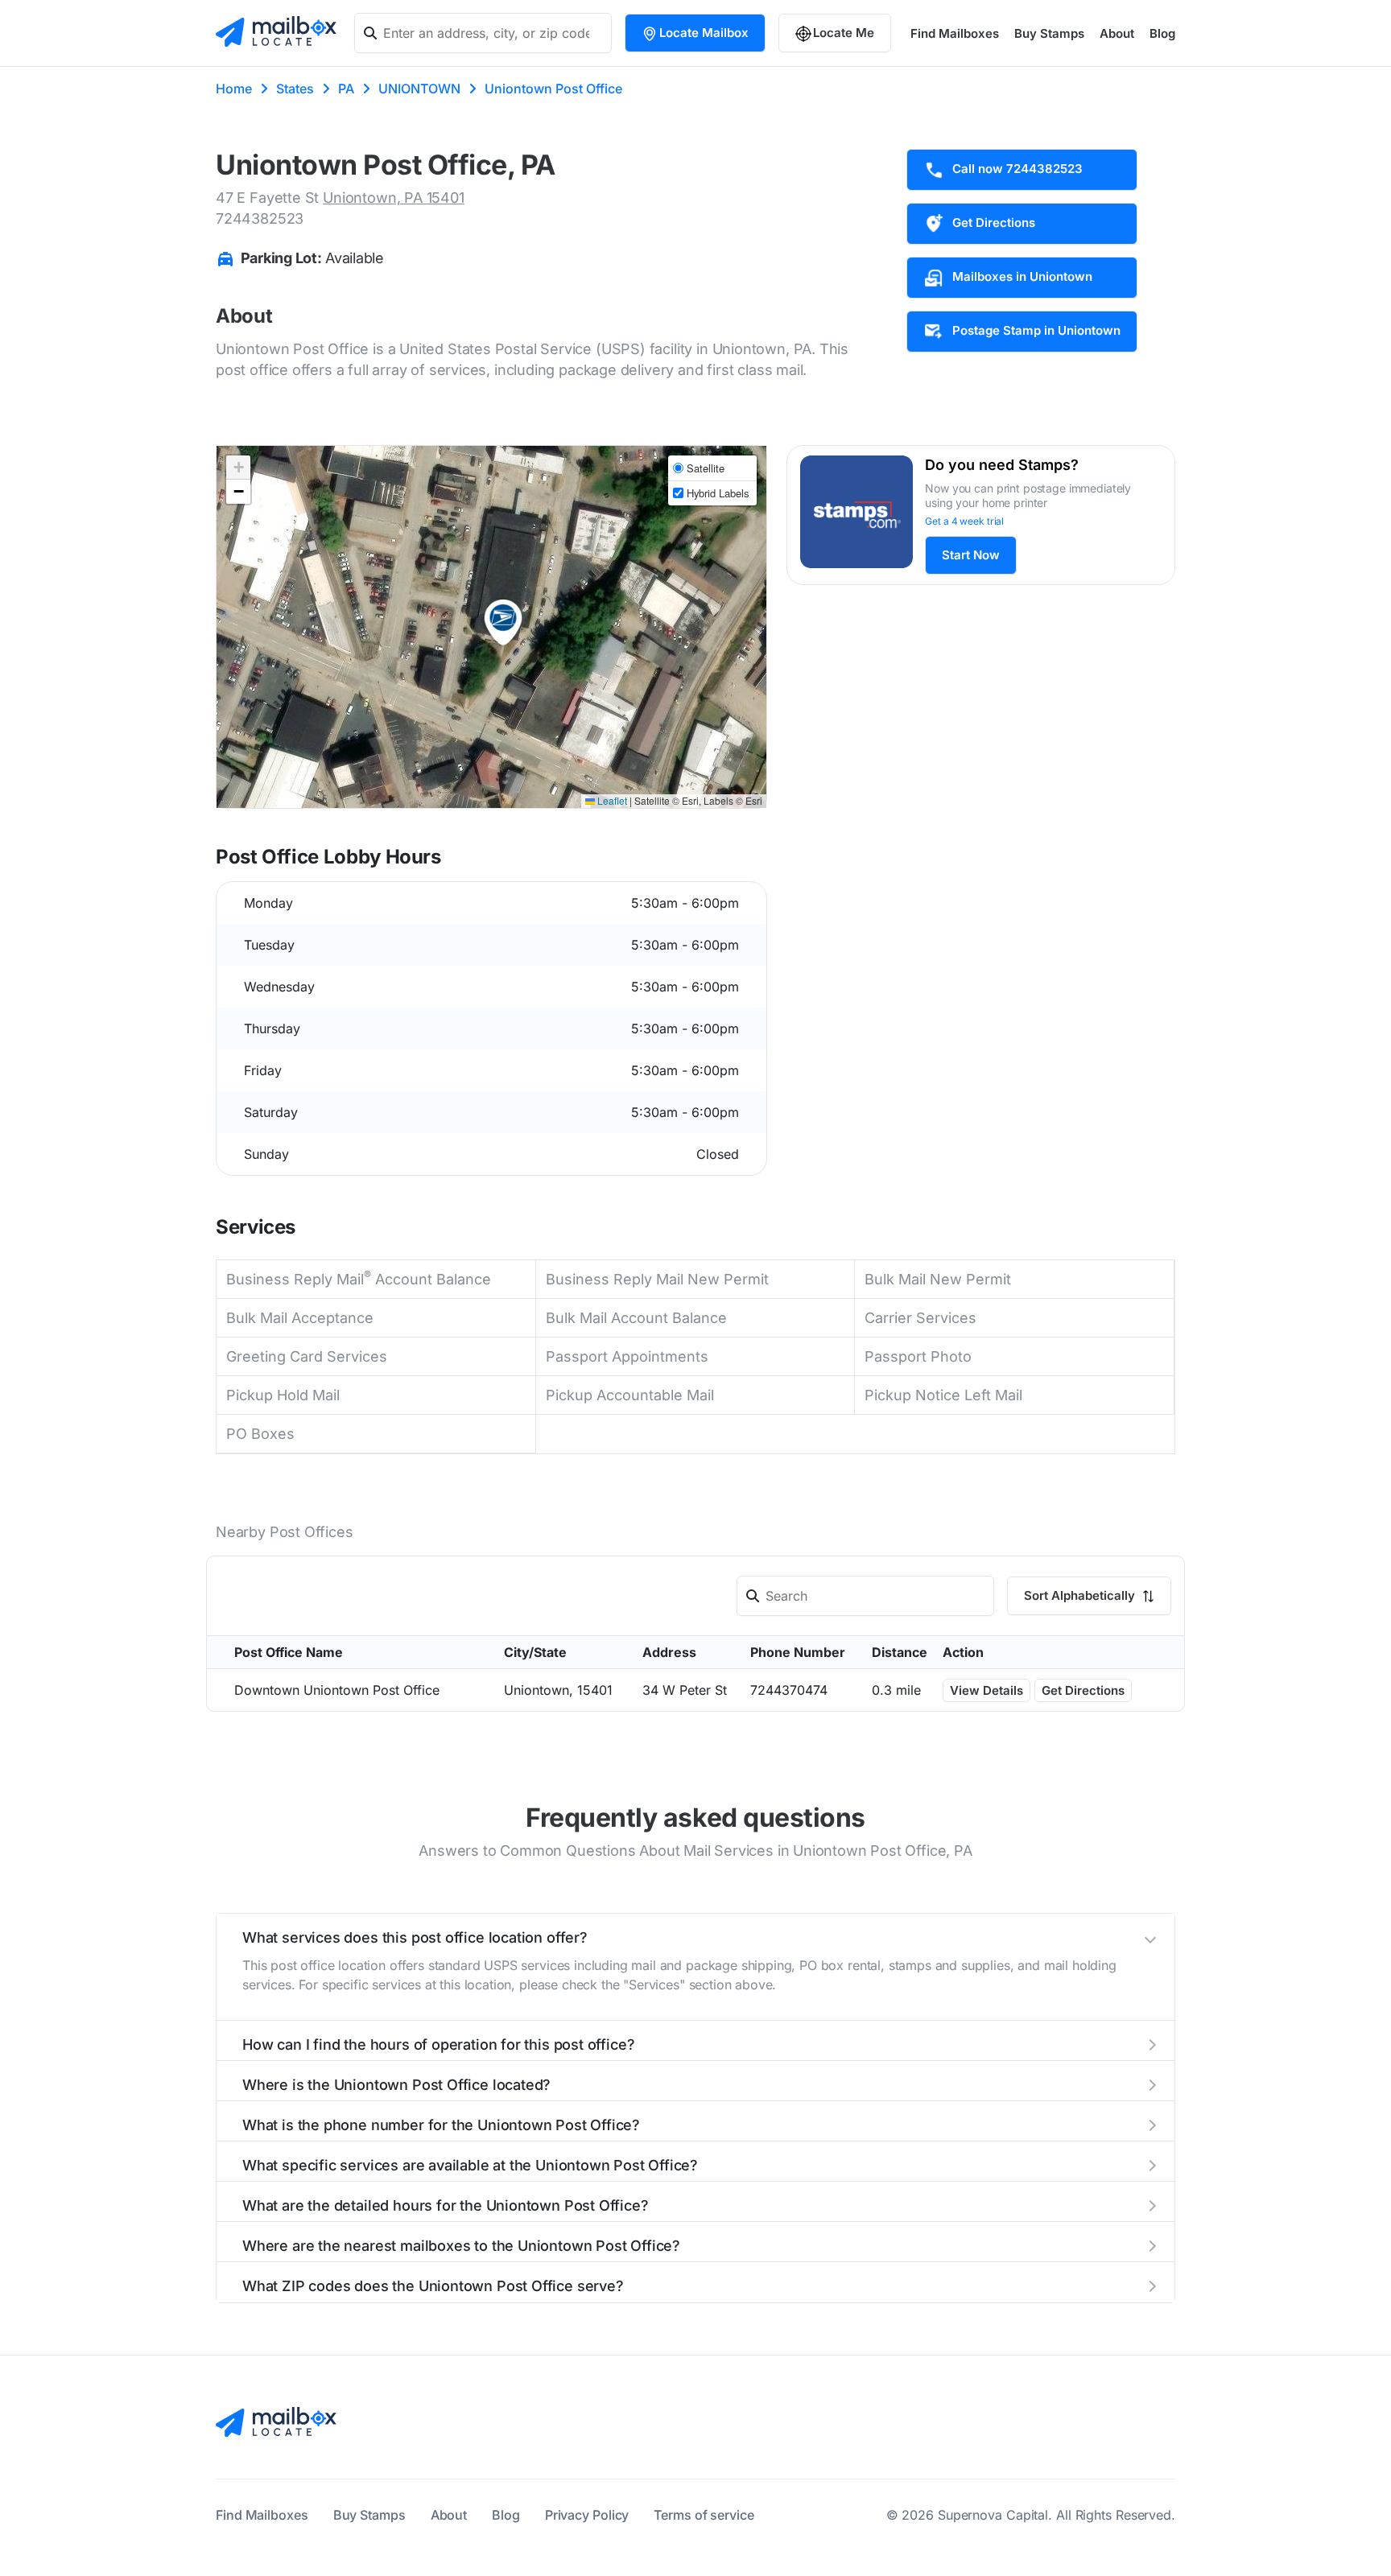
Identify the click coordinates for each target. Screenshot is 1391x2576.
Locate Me (844, 33)
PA (346, 89)
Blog (1162, 33)
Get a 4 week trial (964, 521)
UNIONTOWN (419, 89)
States (295, 89)
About (1117, 33)
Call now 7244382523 (1017, 169)
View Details (986, 1690)
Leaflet (611, 800)
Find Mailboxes (955, 33)
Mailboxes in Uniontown (1022, 276)
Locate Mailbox (704, 33)
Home (234, 89)
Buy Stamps (1049, 33)
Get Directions (994, 223)
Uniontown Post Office (553, 89)
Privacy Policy (587, 2515)
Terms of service (704, 2515)
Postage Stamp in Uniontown (1036, 330)
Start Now (971, 555)
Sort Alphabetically (1081, 1595)
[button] (503, 623)
